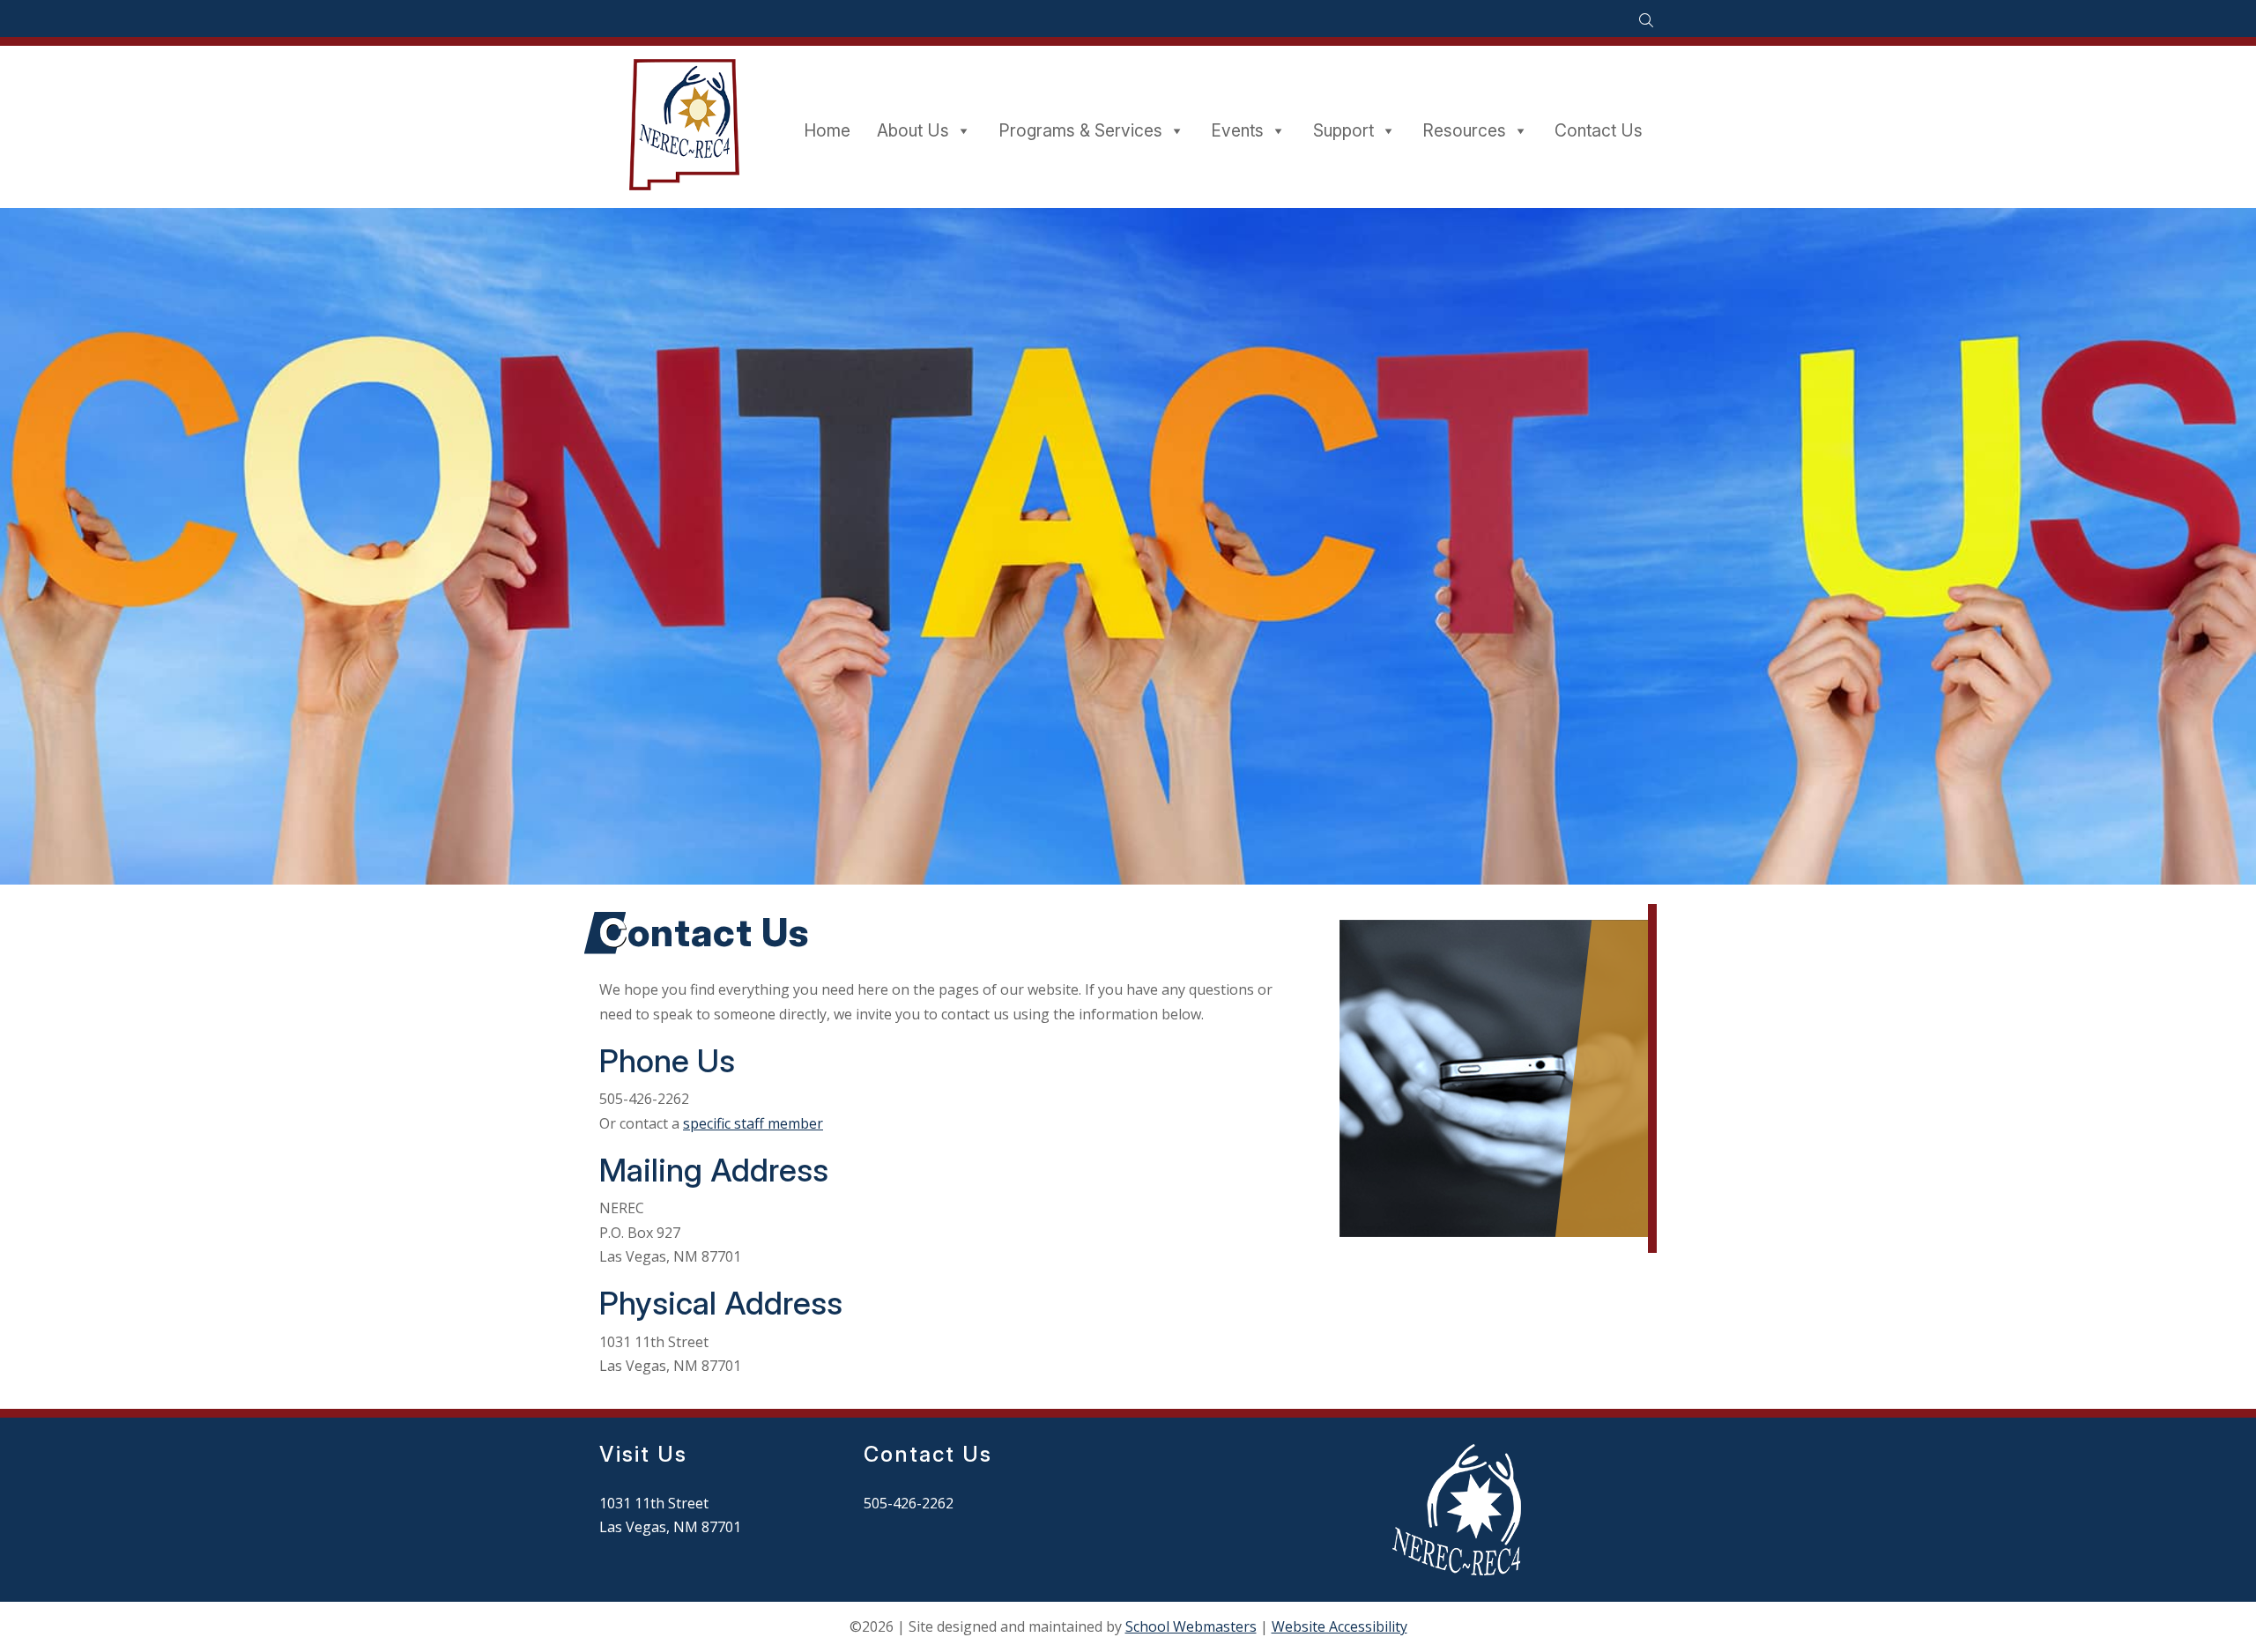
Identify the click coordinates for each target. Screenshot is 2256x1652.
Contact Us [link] (1599, 131)
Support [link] (1343, 131)
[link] (1646, 21)
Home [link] (827, 131)
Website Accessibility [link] (1339, 1626)
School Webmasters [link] (1191, 1626)
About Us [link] (913, 131)
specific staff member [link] (753, 1123)
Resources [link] (1464, 131)
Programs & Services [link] (1080, 131)
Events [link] (1237, 131)
